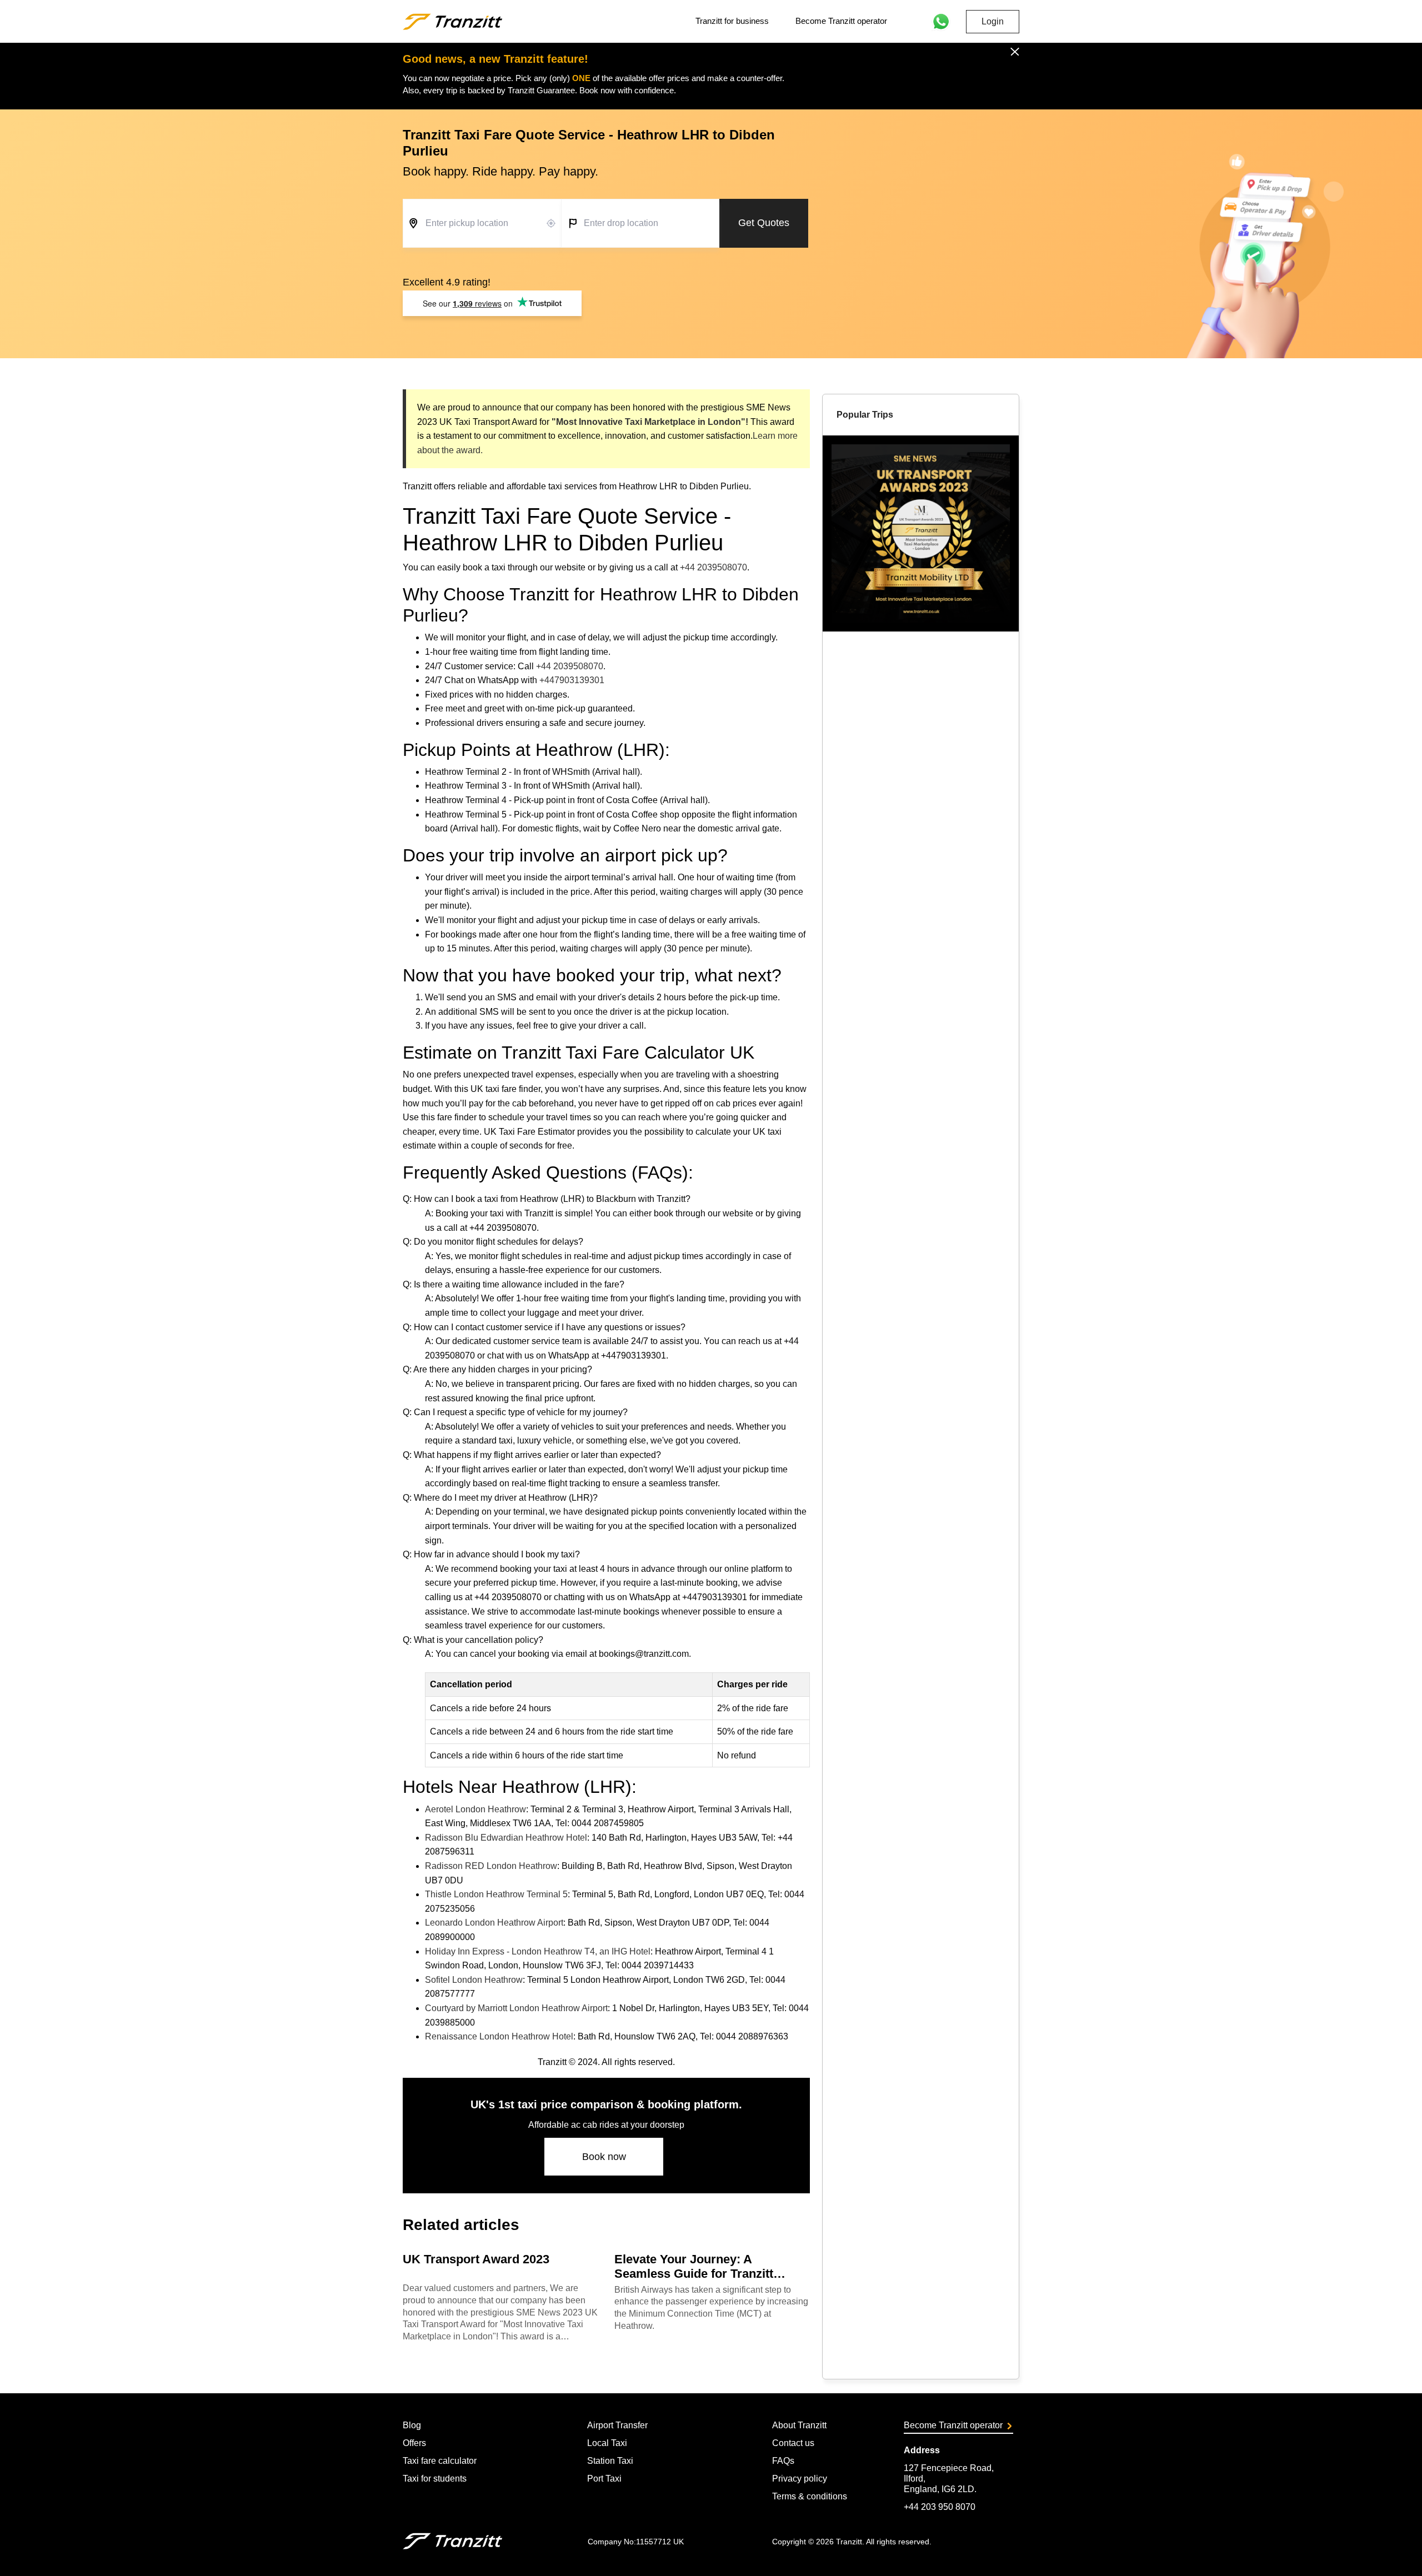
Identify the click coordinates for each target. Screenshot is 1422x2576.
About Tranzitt (799, 2425)
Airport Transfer (617, 2425)
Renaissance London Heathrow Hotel (499, 2036)
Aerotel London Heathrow (475, 1809)
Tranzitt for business (732, 21)
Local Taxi (607, 2443)
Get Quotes (764, 223)
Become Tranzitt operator (841, 21)
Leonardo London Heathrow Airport (494, 1923)
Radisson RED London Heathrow (491, 1866)
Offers (414, 2443)
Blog (412, 2425)
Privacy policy (800, 2479)
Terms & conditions (810, 2496)
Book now (604, 2157)
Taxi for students (435, 2479)
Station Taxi (610, 2461)
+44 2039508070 (713, 567)
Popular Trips (865, 415)
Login (993, 21)
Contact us (793, 2443)
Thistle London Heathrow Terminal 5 (496, 1894)
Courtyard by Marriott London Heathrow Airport (516, 2008)
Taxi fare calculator (440, 2461)
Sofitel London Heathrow (474, 1980)
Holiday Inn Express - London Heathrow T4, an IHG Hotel (538, 1951)
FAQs (783, 2461)
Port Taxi (604, 2479)
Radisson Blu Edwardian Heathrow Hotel (506, 1838)
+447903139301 (572, 680)
